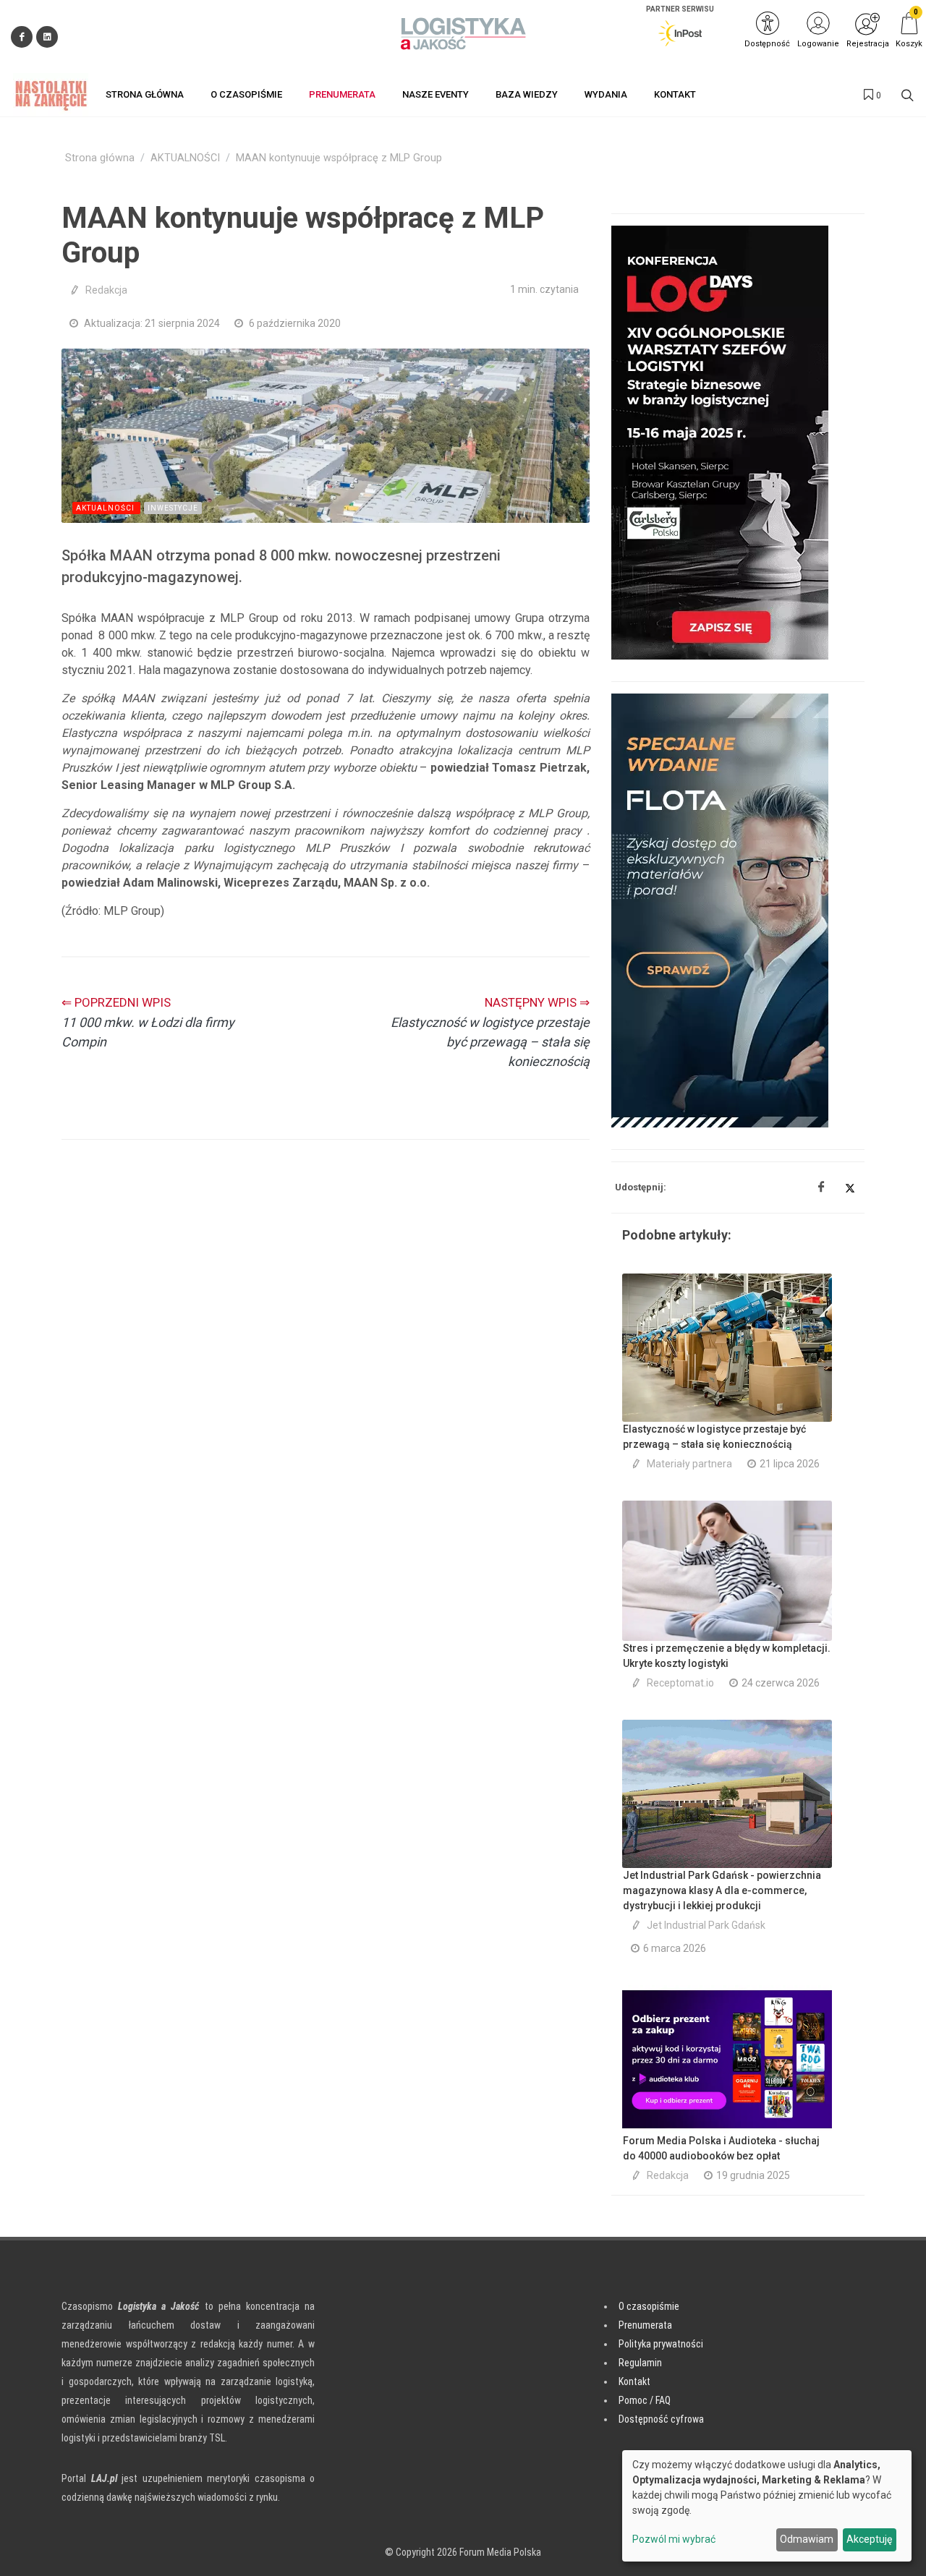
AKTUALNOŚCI (185, 158)
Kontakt (634, 2381)
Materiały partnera (689, 1464)
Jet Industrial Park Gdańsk (706, 1925)
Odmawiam (807, 2539)
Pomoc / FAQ (645, 2400)
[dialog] (767, 2506)
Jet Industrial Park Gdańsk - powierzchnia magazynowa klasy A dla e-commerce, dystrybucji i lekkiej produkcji (722, 1890)
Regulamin (640, 2363)
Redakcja (106, 290)
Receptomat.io (680, 1683)
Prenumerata (645, 2325)
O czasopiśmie (649, 2306)
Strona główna (100, 158)
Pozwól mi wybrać (674, 2539)
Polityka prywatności (661, 2344)
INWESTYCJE (173, 508)
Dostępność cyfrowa (661, 2419)
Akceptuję (869, 2539)
